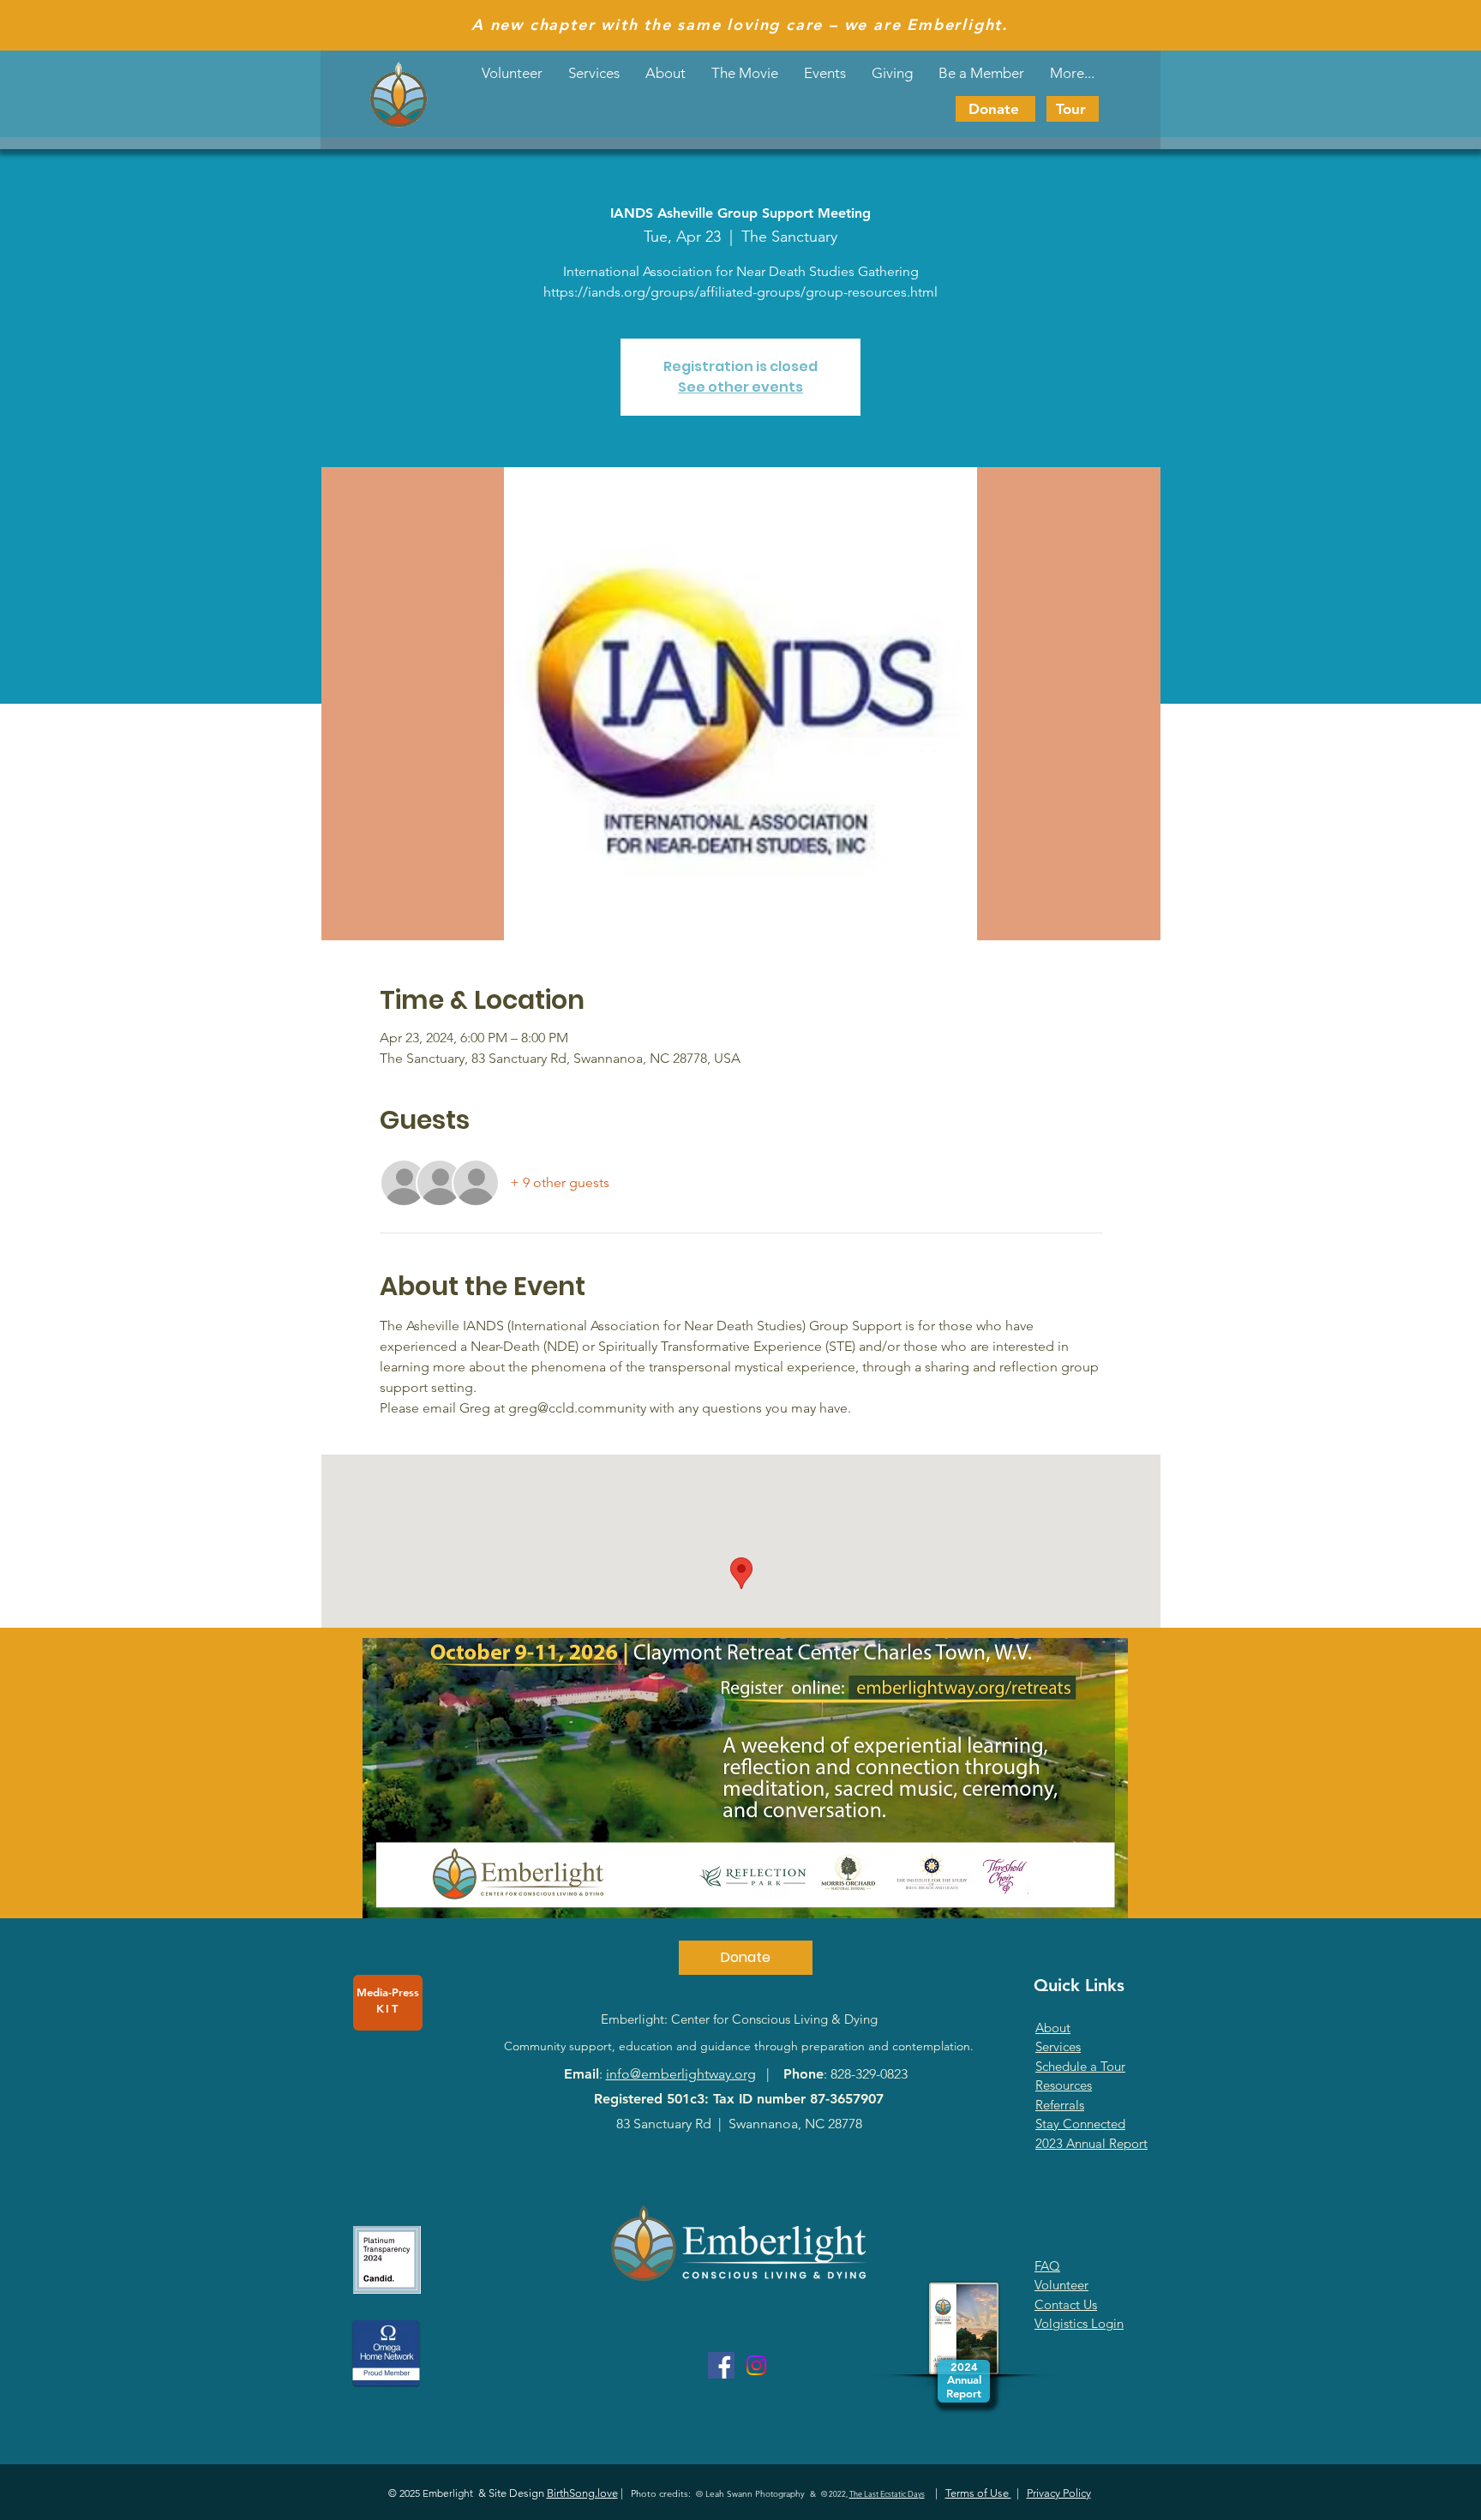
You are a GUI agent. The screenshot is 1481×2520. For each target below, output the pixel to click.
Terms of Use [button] (978, 2493)
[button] (825, 73)
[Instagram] (756, 2365)
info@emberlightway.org (681, 2074)
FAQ (1047, 2266)
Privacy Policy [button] (1059, 2493)
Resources (1064, 2085)
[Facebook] (721, 2365)
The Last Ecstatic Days (887, 2493)
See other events (740, 387)
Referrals (1060, 2105)
